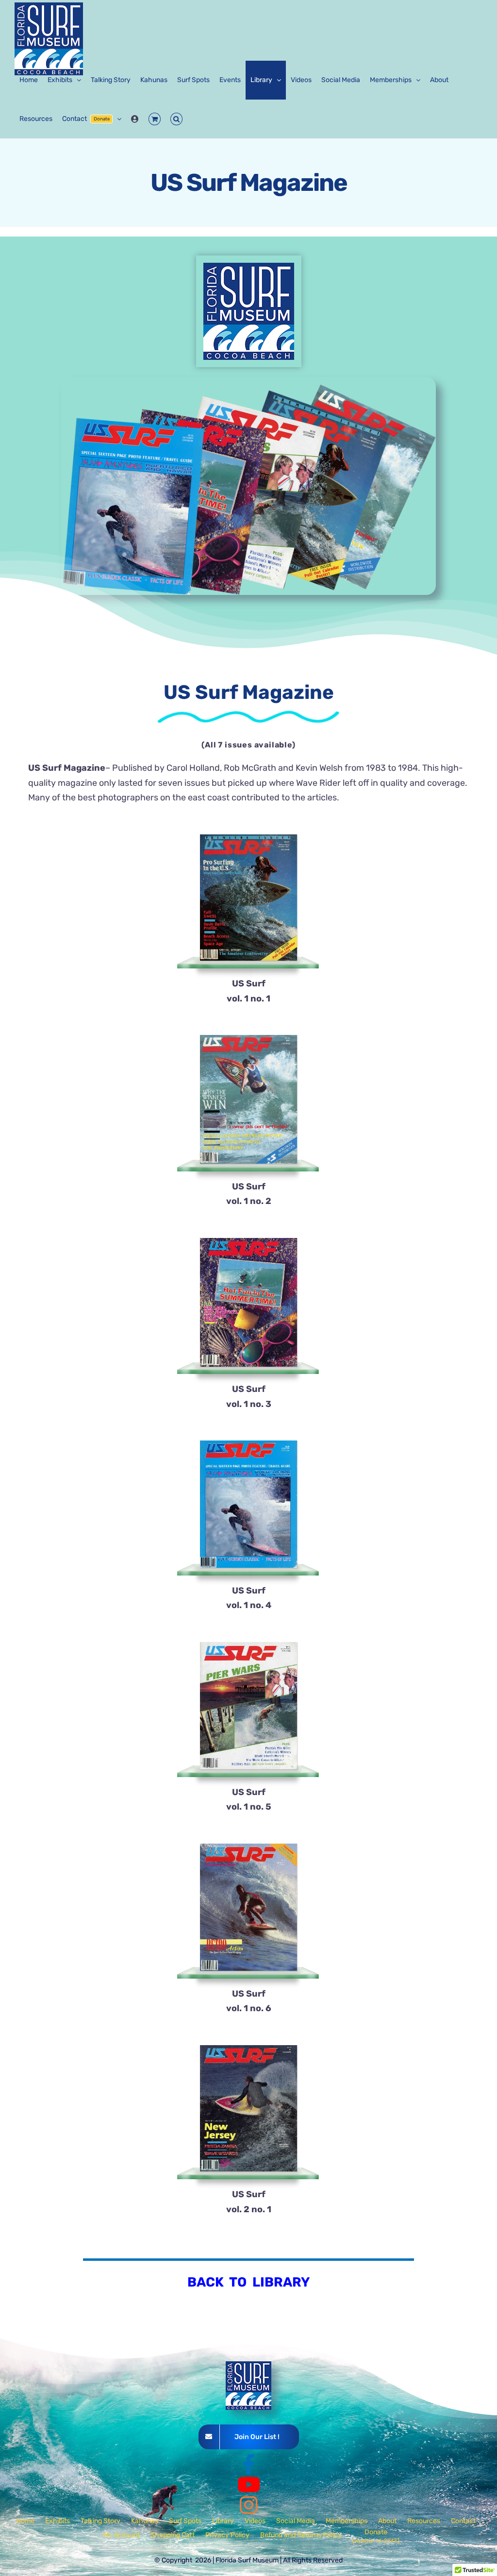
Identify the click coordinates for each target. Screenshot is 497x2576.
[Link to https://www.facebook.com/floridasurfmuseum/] (248, 2464)
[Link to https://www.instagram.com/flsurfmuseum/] (249, 2505)
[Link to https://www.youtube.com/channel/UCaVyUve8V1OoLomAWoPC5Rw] (249, 2485)
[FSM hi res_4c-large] (249, 267)
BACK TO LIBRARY (248, 2282)
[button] (176, 119)
